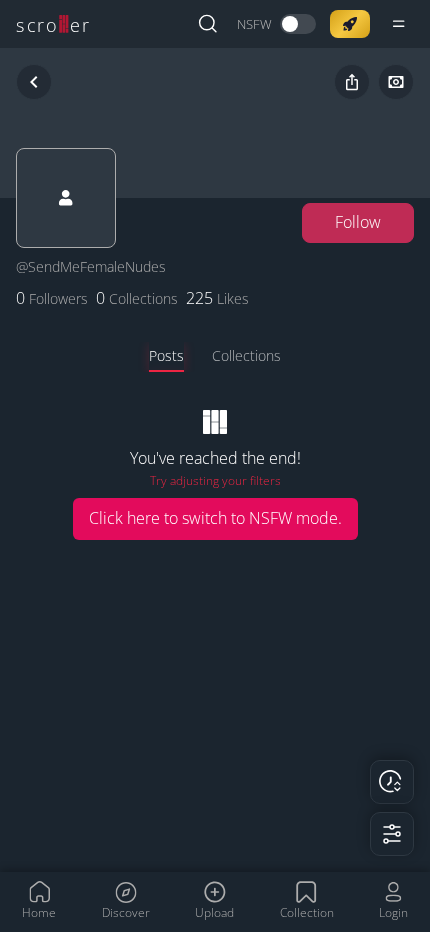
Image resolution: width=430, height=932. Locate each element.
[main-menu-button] (399, 24)
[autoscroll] (392, 782)
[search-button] (208, 24)
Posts (166, 355)
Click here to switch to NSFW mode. (215, 518)
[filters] (392, 834)
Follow (358, 222)
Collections (246, 355)
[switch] (276, 24)
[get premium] (350, 24)
